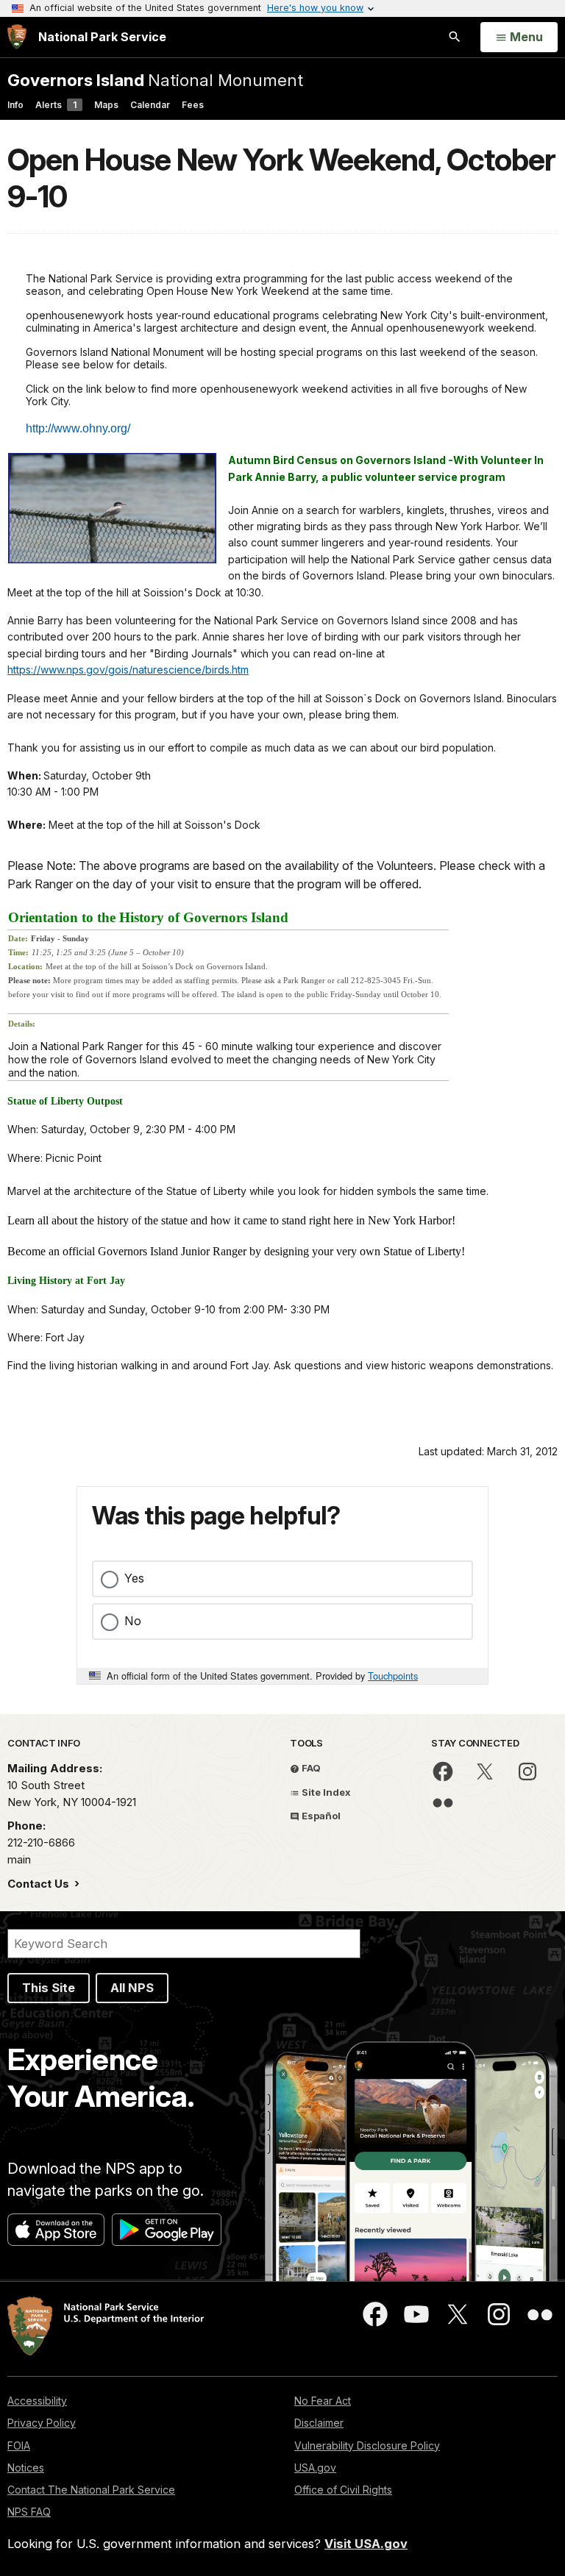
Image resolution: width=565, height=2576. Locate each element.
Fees (193, 105)
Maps (106, 105)
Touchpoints (393, 1676)
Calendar (150, 105)
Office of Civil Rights (343, 2490)
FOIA (19, 2445)
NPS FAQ (29, 2512)
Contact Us (40, 1884)
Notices (26, 2468)
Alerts (56, 105)
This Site (49, 1988)
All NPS (132, 1988)
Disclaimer (319, 2423)
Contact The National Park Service (91, 2490)
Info (15, 105)
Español (320, 1816)
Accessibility (37, 2401)
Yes (134, 1578)
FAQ (310, 1768)
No (133, 1621)
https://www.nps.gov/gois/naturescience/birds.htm (128, 670)
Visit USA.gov (366, 2544)
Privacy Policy (42, 2423)
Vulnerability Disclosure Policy (367, 2445)
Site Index (325, 1792)
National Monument (155, 80)
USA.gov (315, 2468)
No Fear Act (323, 2401)
